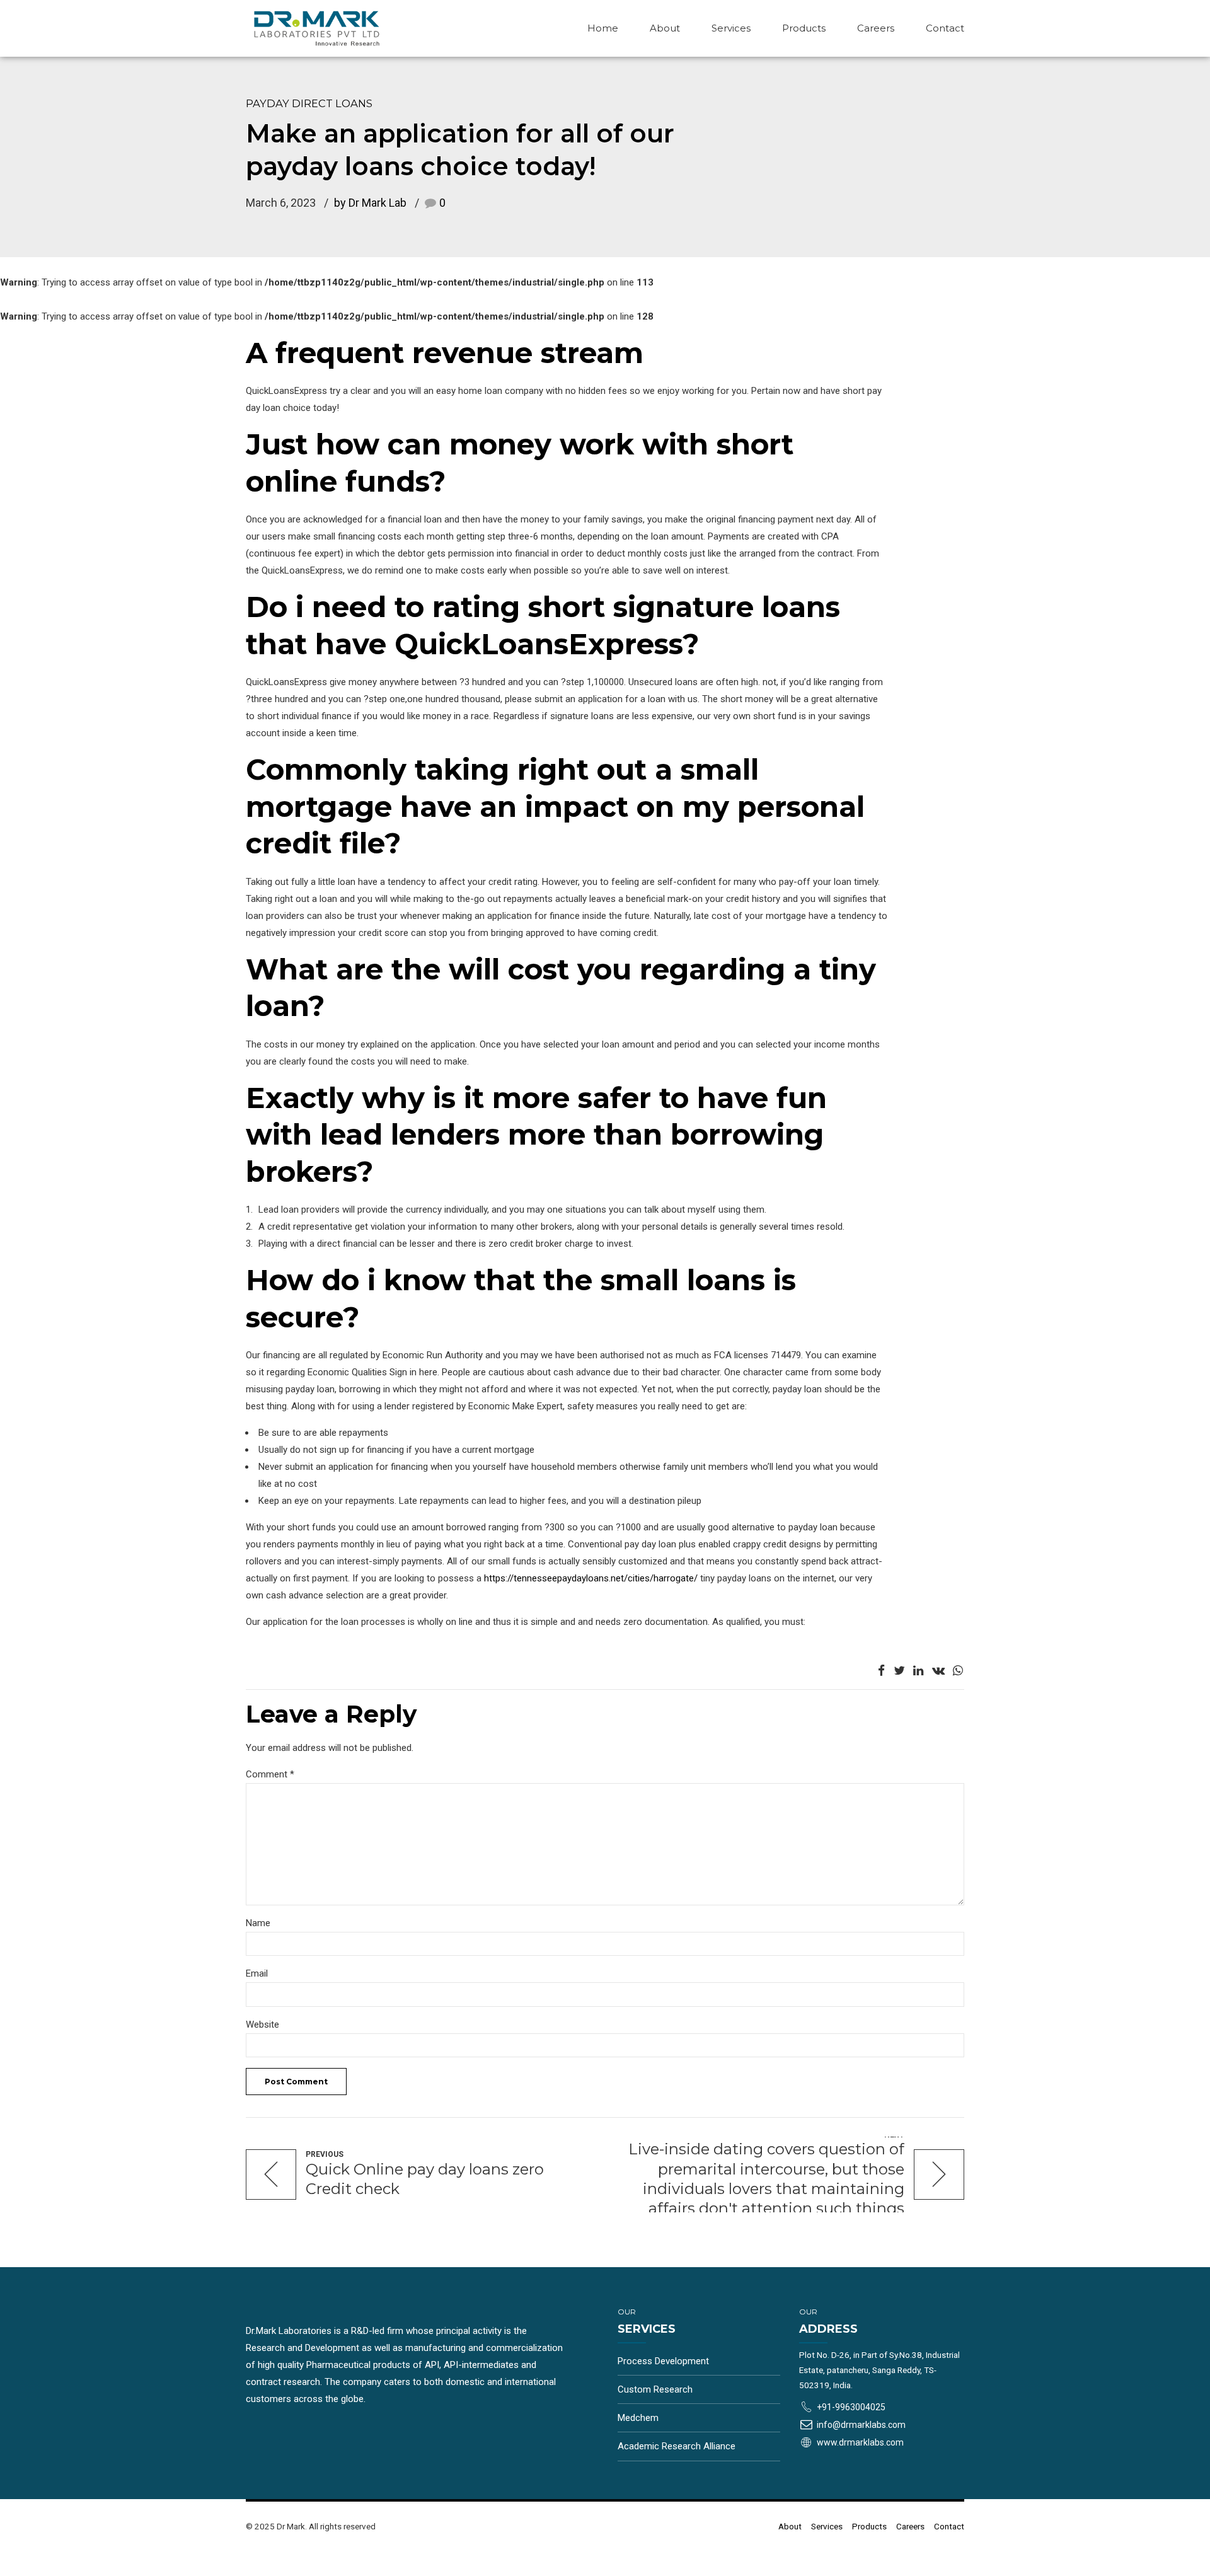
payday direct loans (309, 103)
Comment (270, 1774)
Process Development (663, 2361)
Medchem (638, 2418)
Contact (945, 28)
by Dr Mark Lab (370, 203)
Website (262, 2024)
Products (804, 28)
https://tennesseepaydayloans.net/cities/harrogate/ (591, 1578)
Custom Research (655, 2389)
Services (731, 28)
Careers (876, 28)
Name (258, 1923)
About (665, 28)
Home (603, 28)
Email (257, 1973)
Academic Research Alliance (677, 2446)
